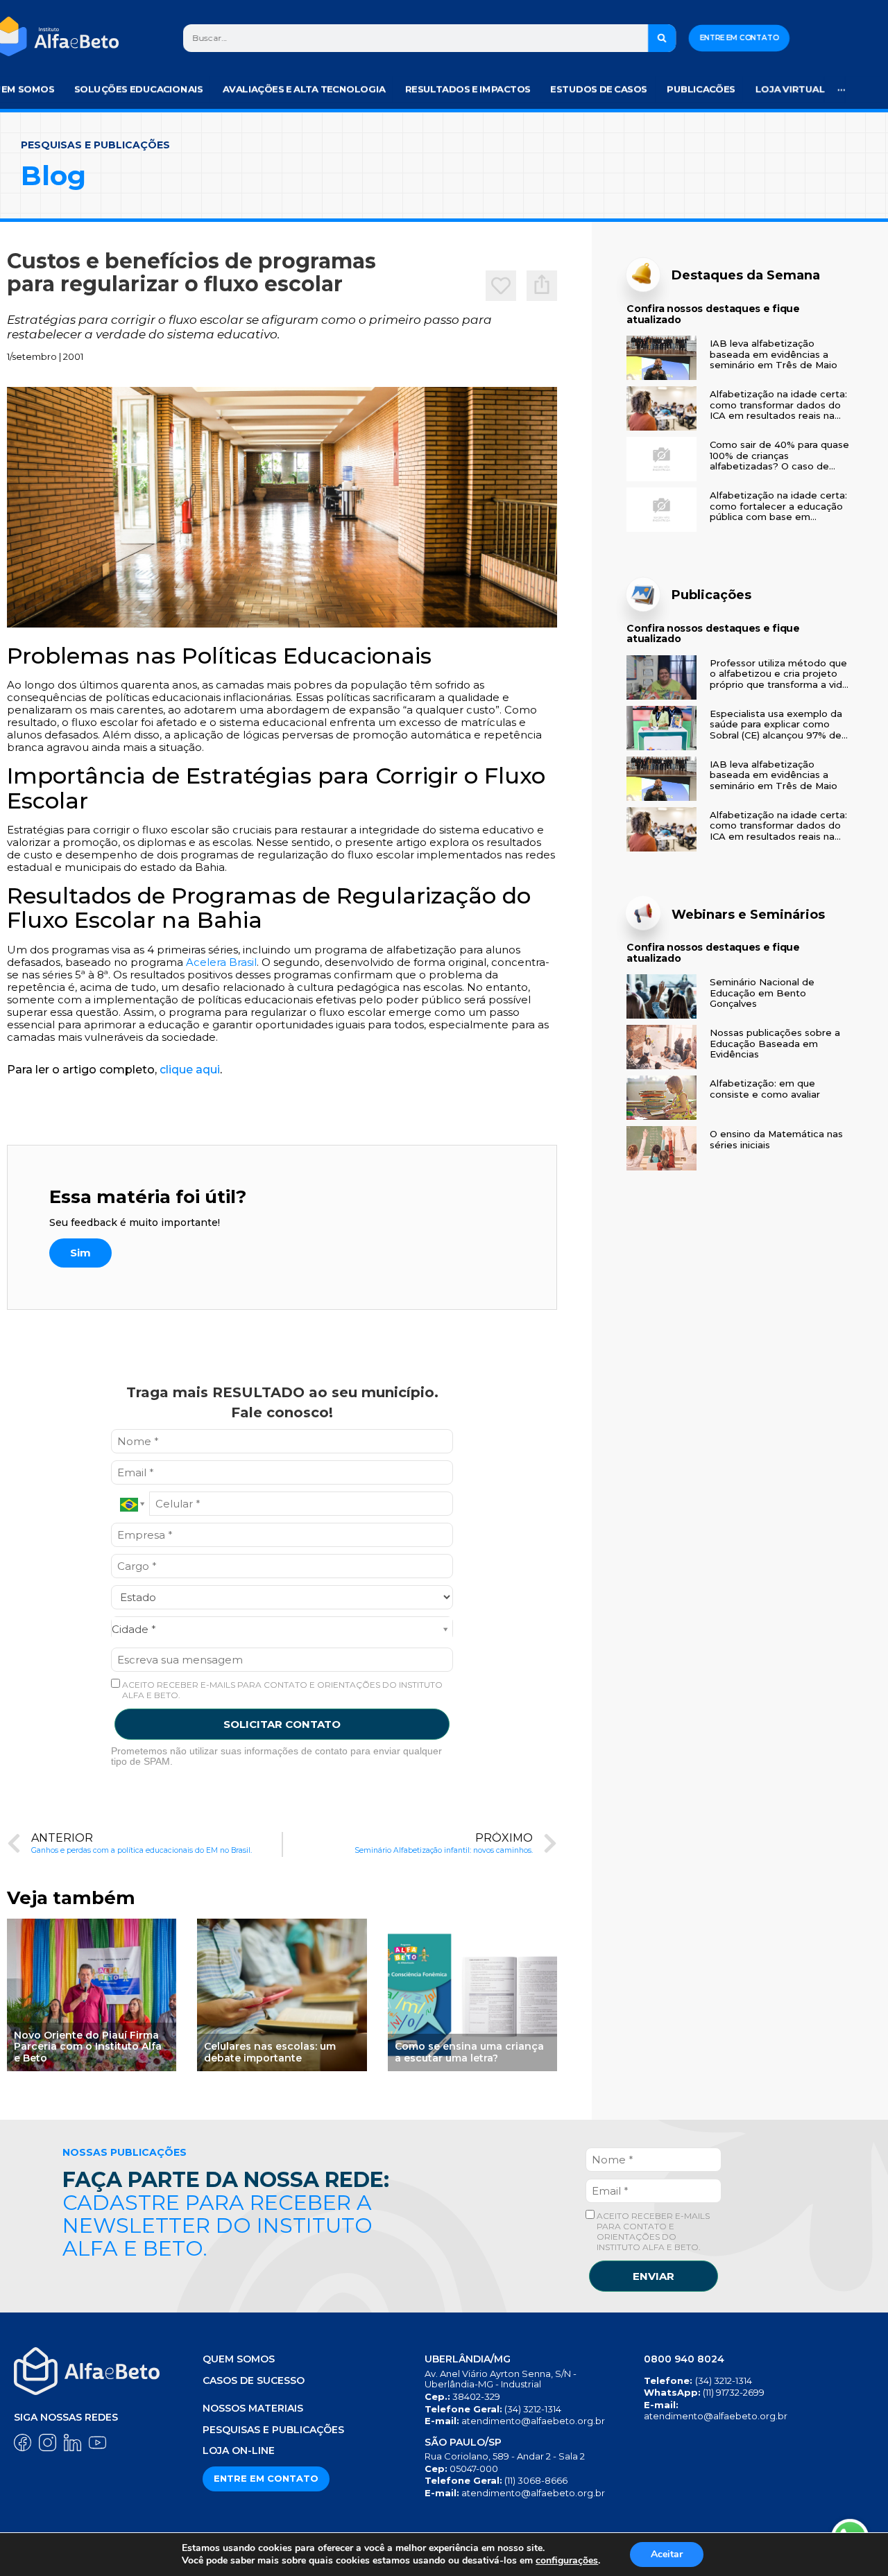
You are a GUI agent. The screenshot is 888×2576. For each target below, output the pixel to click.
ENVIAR (654, 2276)
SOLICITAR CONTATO (282, 1724)
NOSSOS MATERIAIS (253, 2408)
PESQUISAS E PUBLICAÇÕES (273, 2430)
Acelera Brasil (221, 962)
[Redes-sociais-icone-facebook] (23, 2443)
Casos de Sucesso (254, 2380)
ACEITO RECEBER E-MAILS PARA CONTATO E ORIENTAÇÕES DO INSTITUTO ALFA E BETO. (281, 1690)
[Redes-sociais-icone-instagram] (48, 2443)
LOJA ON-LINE (239, 2450)
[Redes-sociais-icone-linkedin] (72, 2443)
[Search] (662, 38)
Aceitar (667, 2554)
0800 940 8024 (684, 2359)
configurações (567, 2561)
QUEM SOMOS (239, 2359)
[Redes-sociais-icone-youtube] (97, 2443)
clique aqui (190, 1070)
